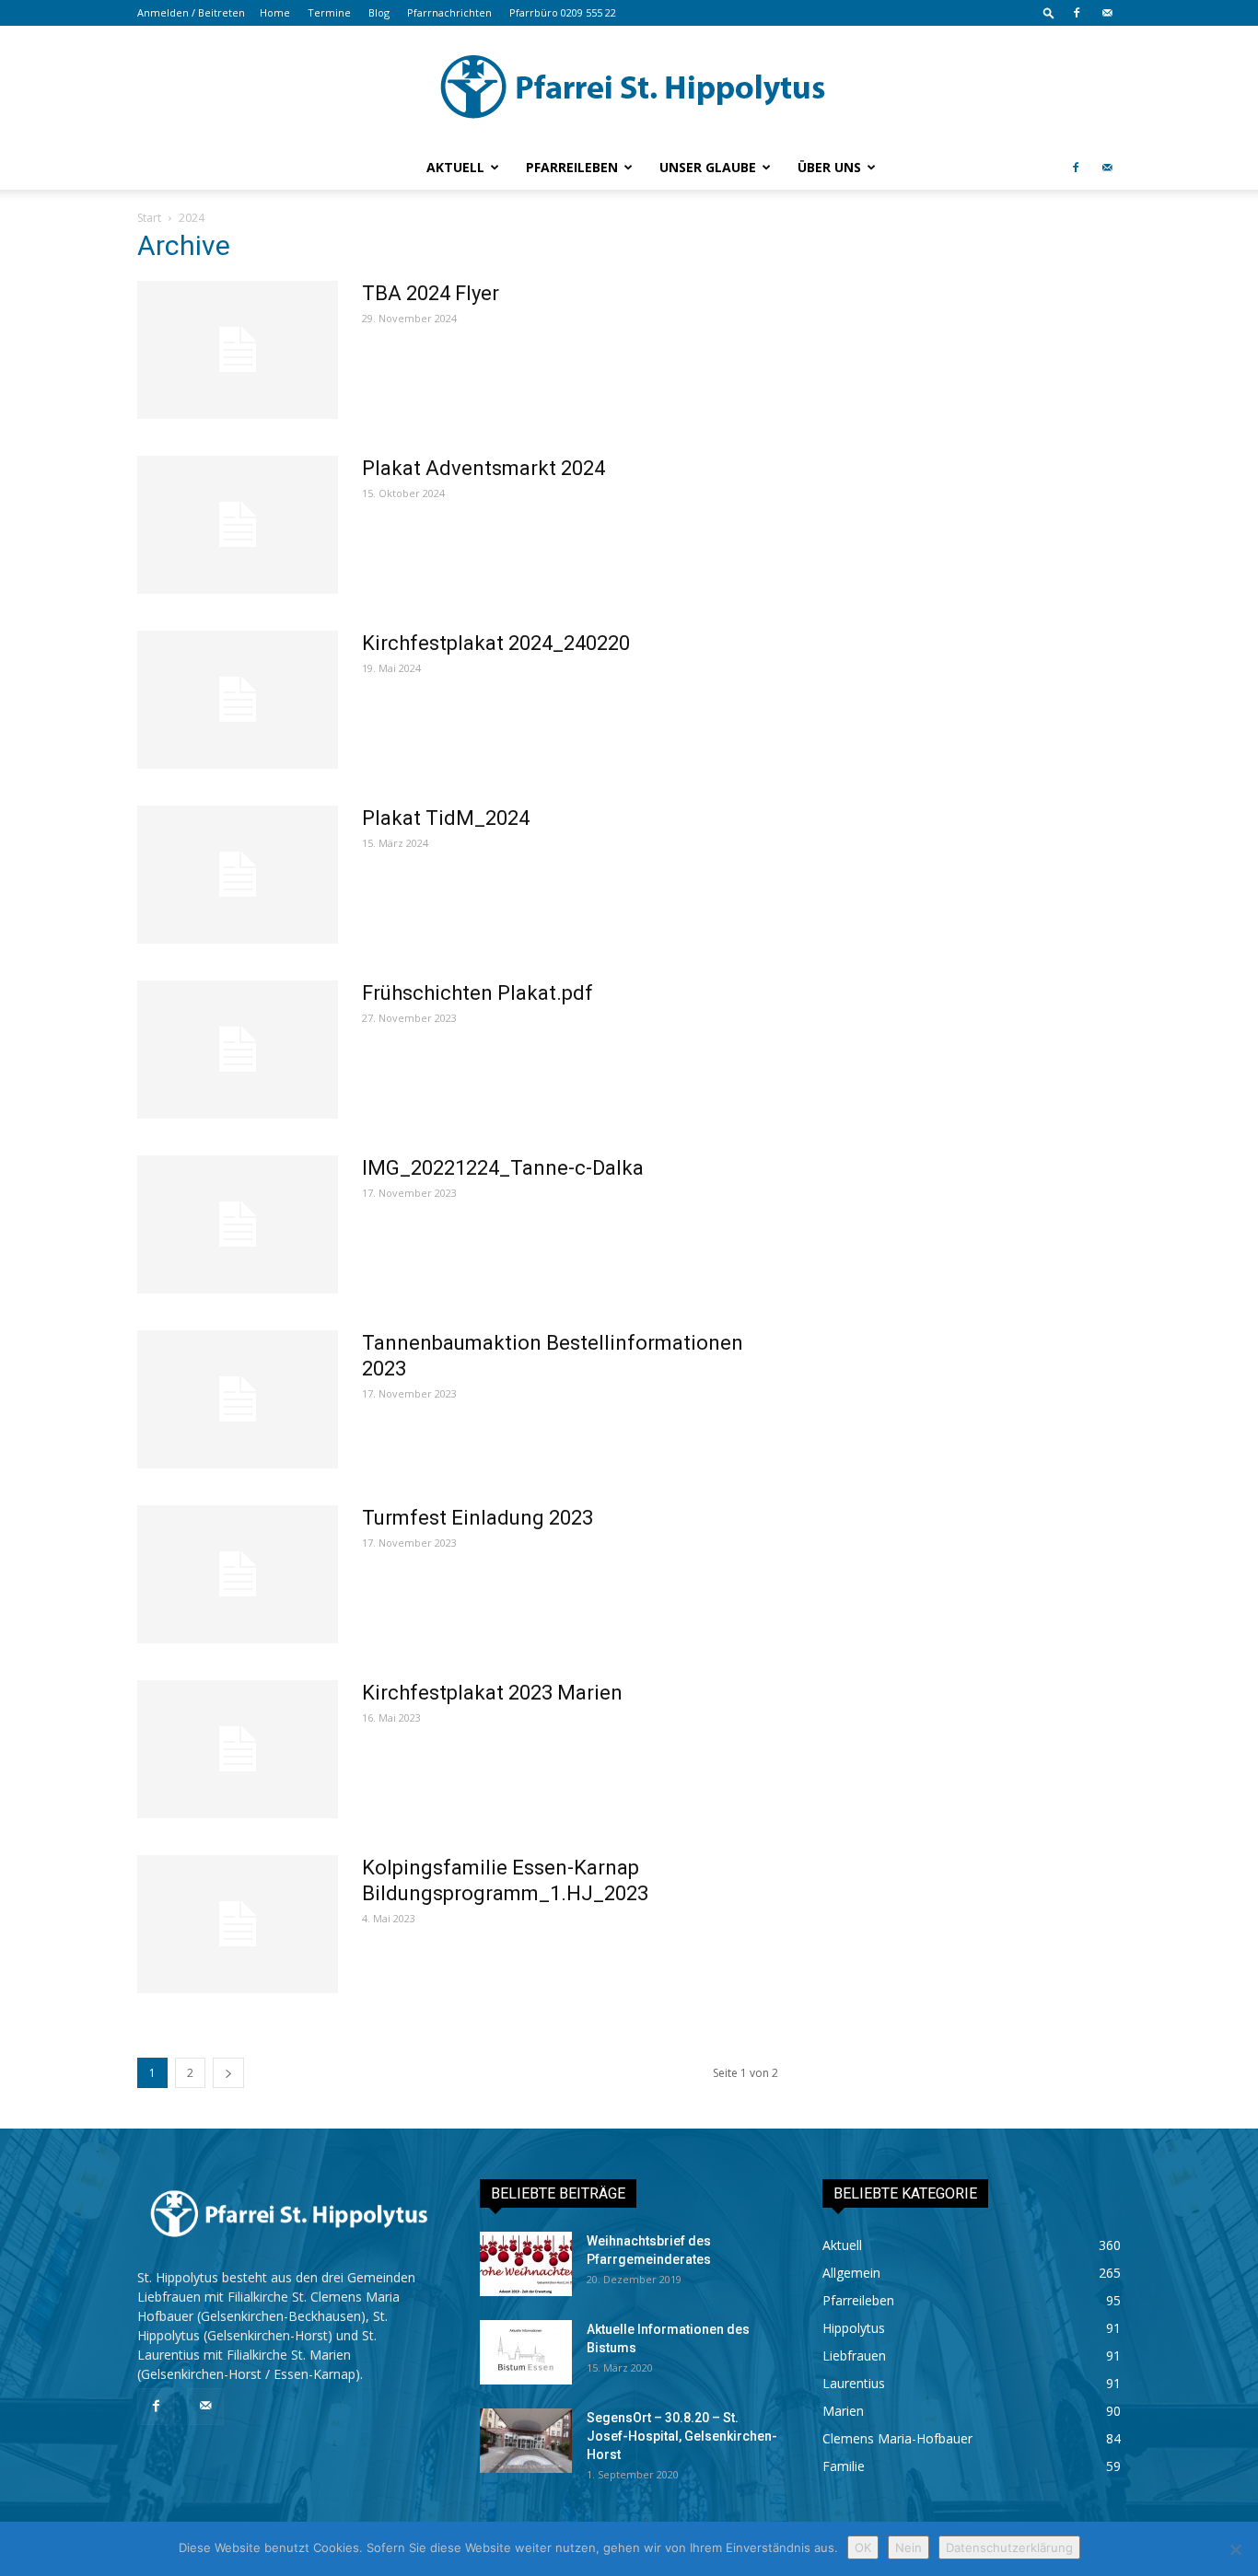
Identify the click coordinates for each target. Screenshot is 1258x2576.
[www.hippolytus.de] (629, 87)
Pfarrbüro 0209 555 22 (563, 12)
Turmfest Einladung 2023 (478, 1518)
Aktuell (455, 167)
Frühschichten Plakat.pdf (478, 993)
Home (275, 12)
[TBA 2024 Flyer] (238, 350)
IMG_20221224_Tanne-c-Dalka (503, 1168)
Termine (329, 12)
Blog (379, 12)
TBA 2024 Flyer (431, 293)
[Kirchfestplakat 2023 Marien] (238, 1749)
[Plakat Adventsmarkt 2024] (238, 525)
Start (149, 218)
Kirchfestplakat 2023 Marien (492, 1693)
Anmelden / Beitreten (191, 12)
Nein (909, 2547)
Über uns (829, 167)
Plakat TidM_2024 (446, 818)
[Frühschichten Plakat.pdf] (238, 1050)
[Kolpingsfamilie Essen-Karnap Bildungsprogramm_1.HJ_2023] (238, 1924)
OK (863, 2547)
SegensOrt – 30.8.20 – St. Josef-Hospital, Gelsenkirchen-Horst (682, 2436)
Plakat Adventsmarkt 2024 (483, 468)
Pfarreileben (572, 167)
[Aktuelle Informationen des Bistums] (526, 2352)
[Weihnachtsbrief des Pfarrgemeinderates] (526, 2264)
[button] (1049, 12)
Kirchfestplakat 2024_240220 (496, 643)
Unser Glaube (708, 167)
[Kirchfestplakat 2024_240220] (238, 700)
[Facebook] (1077, 13)
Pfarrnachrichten (449, 12)
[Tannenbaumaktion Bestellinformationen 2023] (238, 1399)
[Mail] (1107, 13)
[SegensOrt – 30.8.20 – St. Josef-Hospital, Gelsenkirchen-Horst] (526, 2441)
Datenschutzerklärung (1009, 2547)
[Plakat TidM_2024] (238, 875)
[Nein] (1235, 2549)
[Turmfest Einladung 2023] (238, 1574)
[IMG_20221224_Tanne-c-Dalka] (238, 1224)
